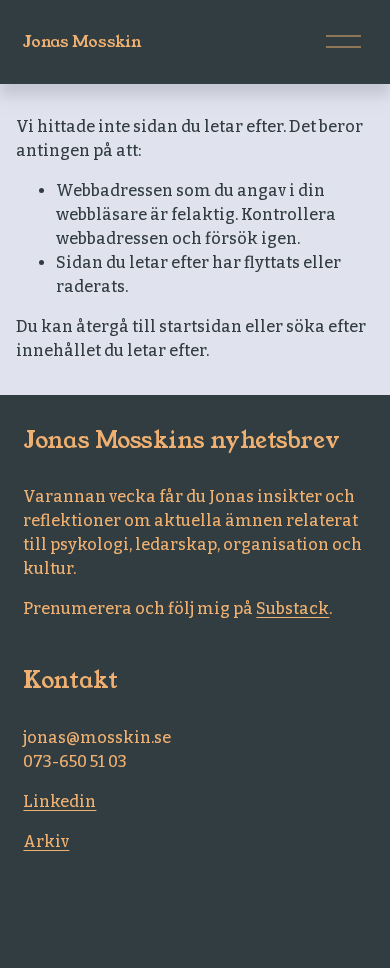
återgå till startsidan (159, 326)
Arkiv (46, 841)
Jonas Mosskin (82, 41)
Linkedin (59, 801)
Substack (292, 608)
